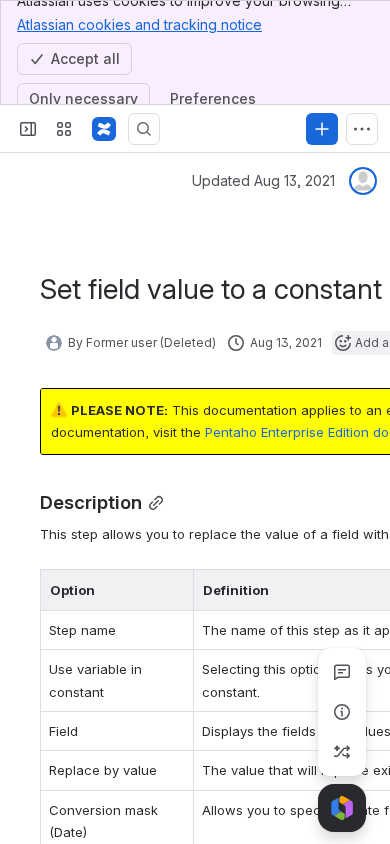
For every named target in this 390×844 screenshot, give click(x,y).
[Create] (322, 129)
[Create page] (342, 752)
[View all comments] (342, 672)
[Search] (144, 129)
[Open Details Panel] (342, 712)
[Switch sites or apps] (64, 129)
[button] (173, 590)
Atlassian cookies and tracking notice (139, 24)
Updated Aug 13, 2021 (263, 180)
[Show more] (362, 129)
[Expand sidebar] (28, 129)
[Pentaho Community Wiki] (104, 129)
